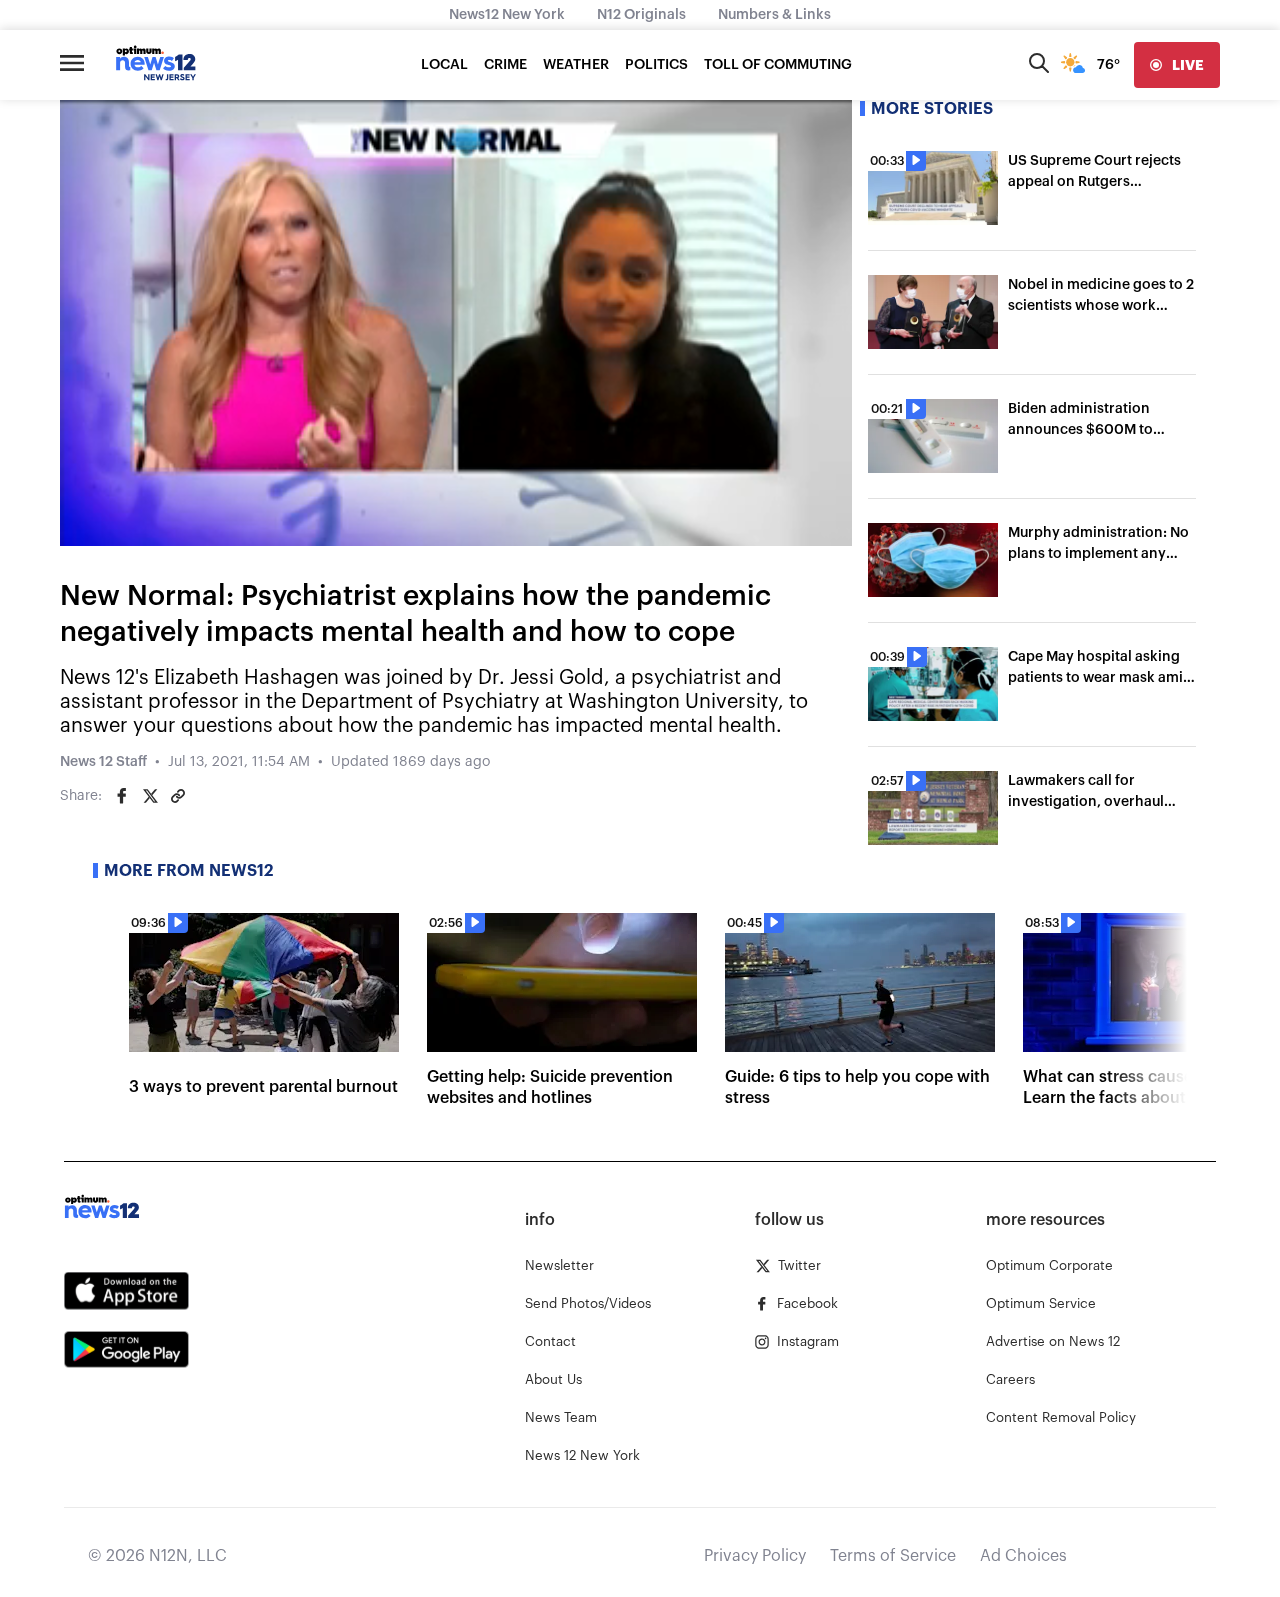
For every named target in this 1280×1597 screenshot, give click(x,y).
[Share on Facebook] (122, 796)
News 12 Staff (103, 762)
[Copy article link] (178, 796)
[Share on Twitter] (150, 796)
